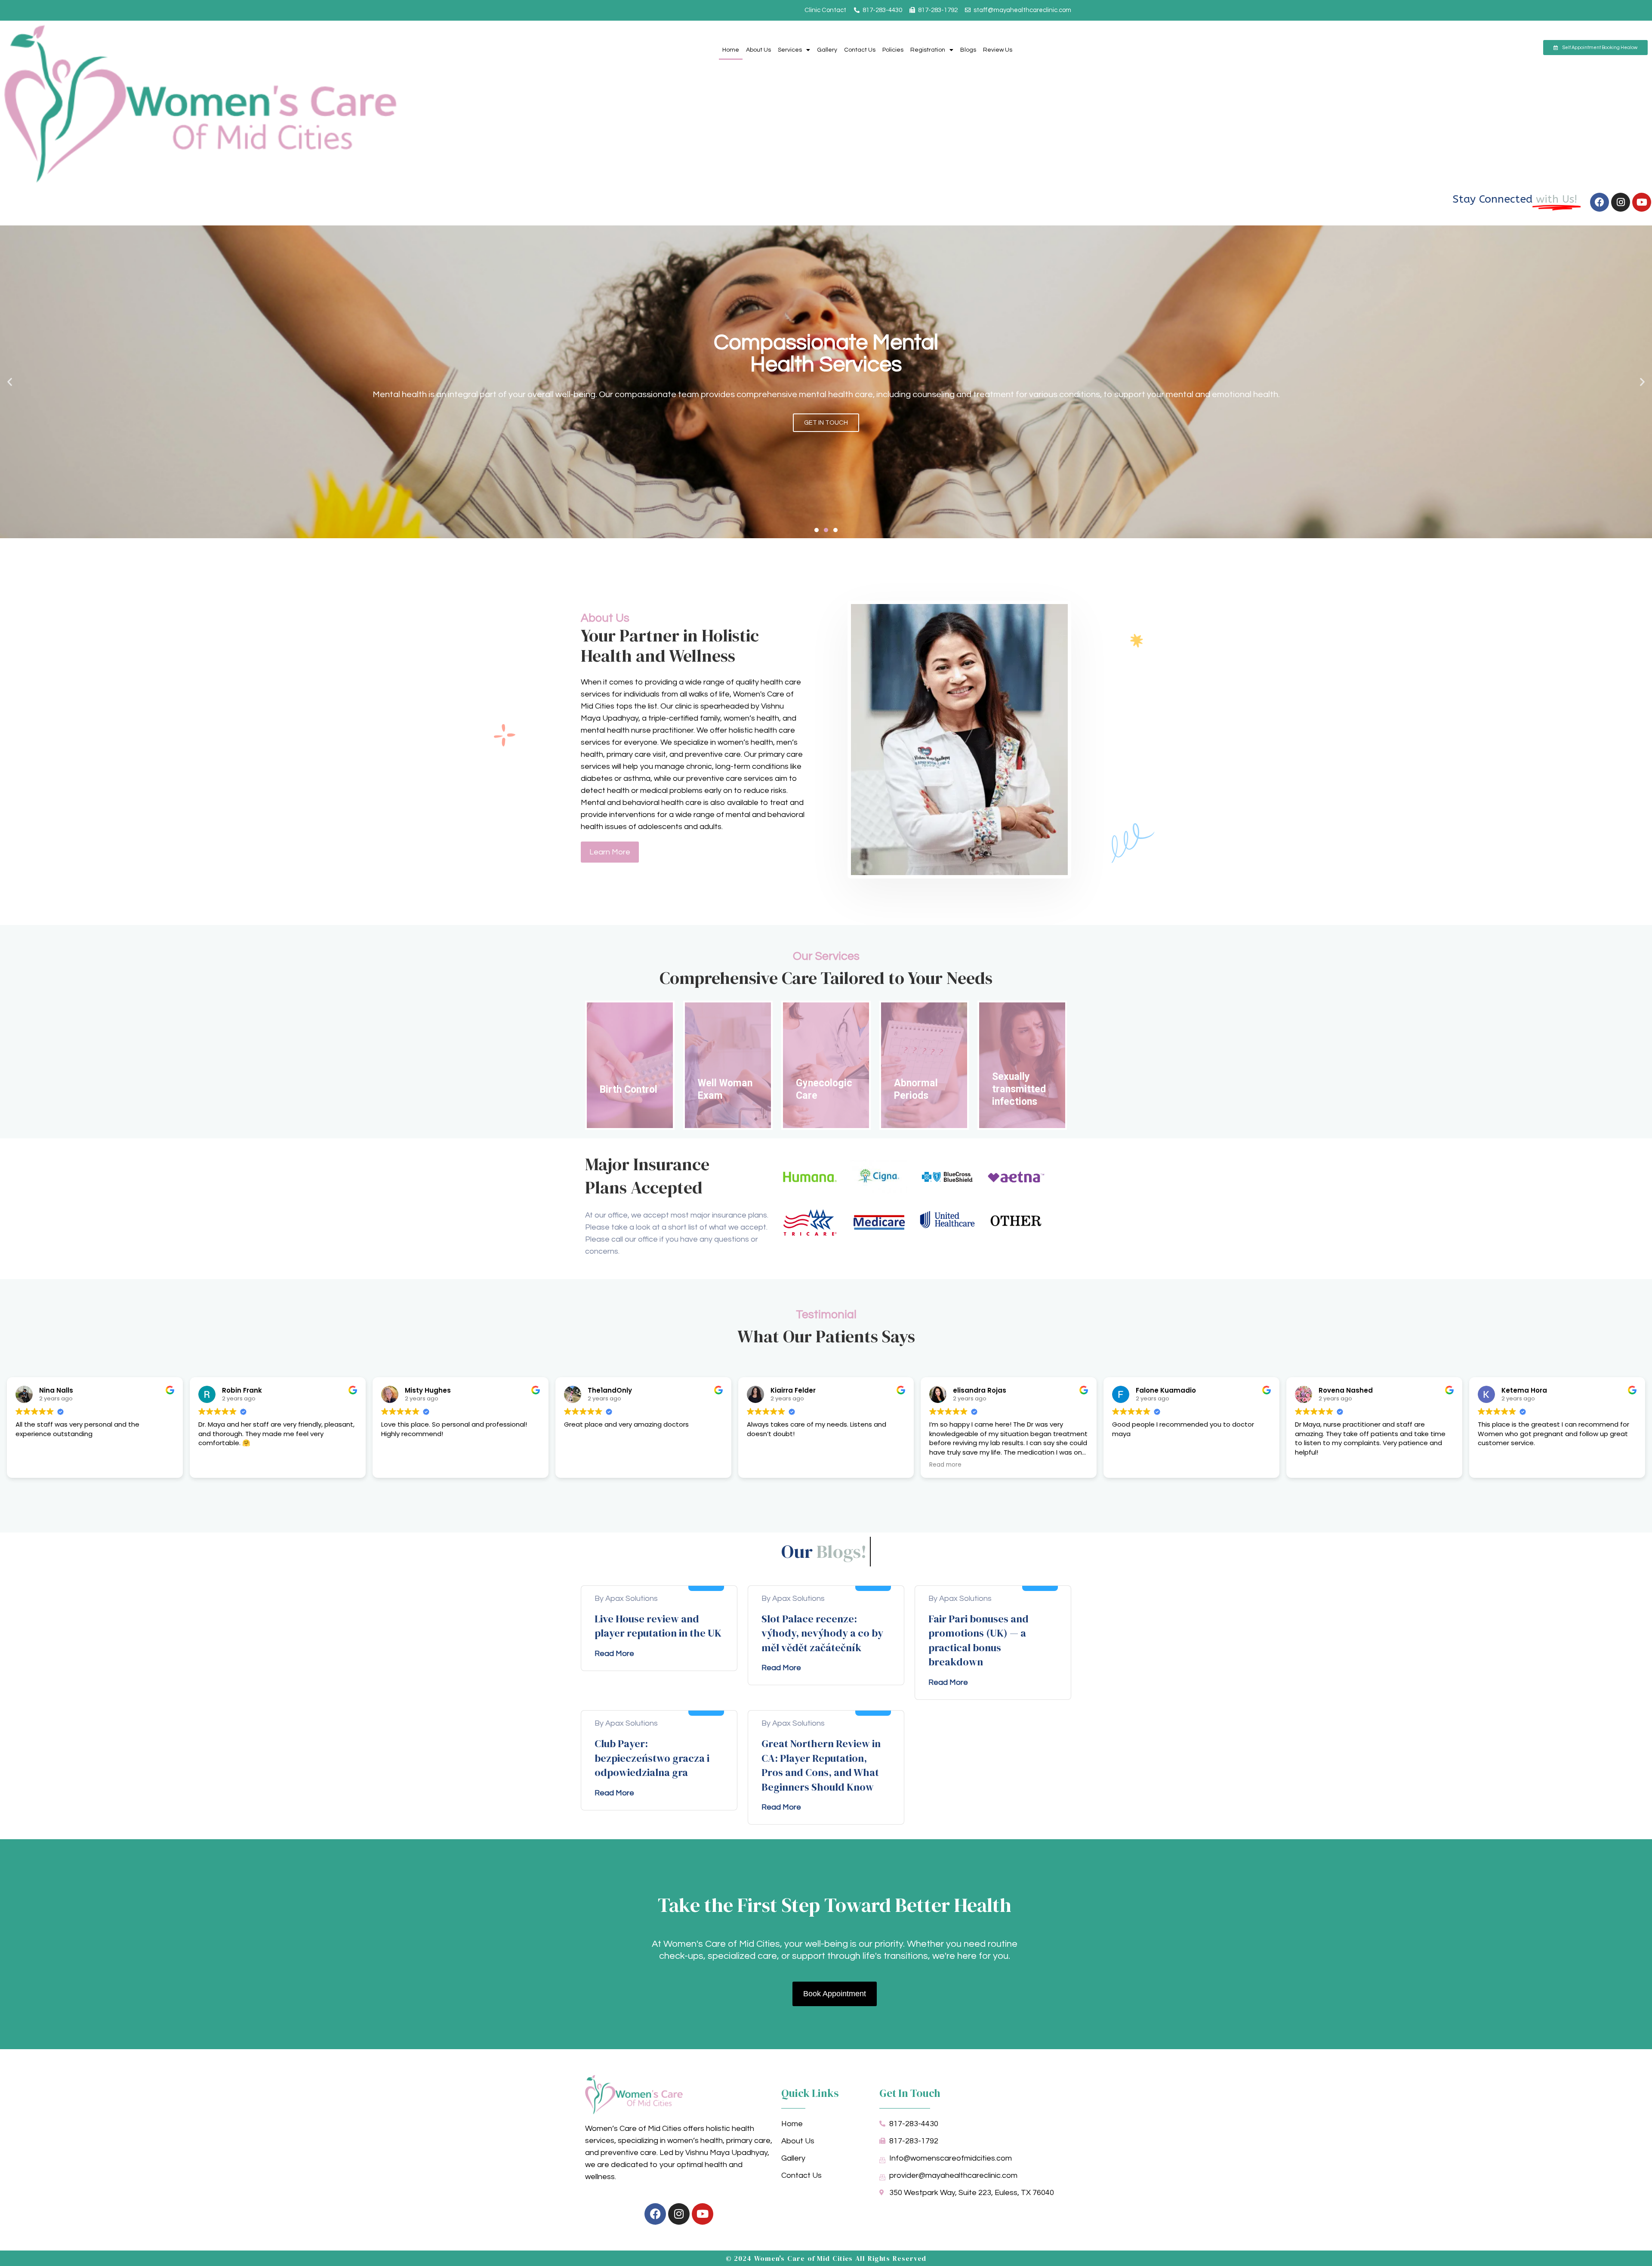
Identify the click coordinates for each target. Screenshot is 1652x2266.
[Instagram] (1621, 202)
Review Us (998, 50)
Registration (928, 50)
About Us (758, 50)
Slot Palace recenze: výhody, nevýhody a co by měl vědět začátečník (822, 1633)
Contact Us (860, 50)
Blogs (968, 50)
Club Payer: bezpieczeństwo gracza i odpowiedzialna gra (652, 1758)
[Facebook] (1600, 202)
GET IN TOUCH (826, 423)
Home (731, 50)
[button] (10, 382)
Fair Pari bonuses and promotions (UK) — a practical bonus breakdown (979, 1640)
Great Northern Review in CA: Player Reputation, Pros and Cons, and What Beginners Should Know (821, 1765)
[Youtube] (1642, 202)
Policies (893, 50)
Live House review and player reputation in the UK (658, 1626)
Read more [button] (945, 1465)
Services (790, 50)
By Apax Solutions (626, 1599)
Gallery (827, 50)
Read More (614, 1654)
